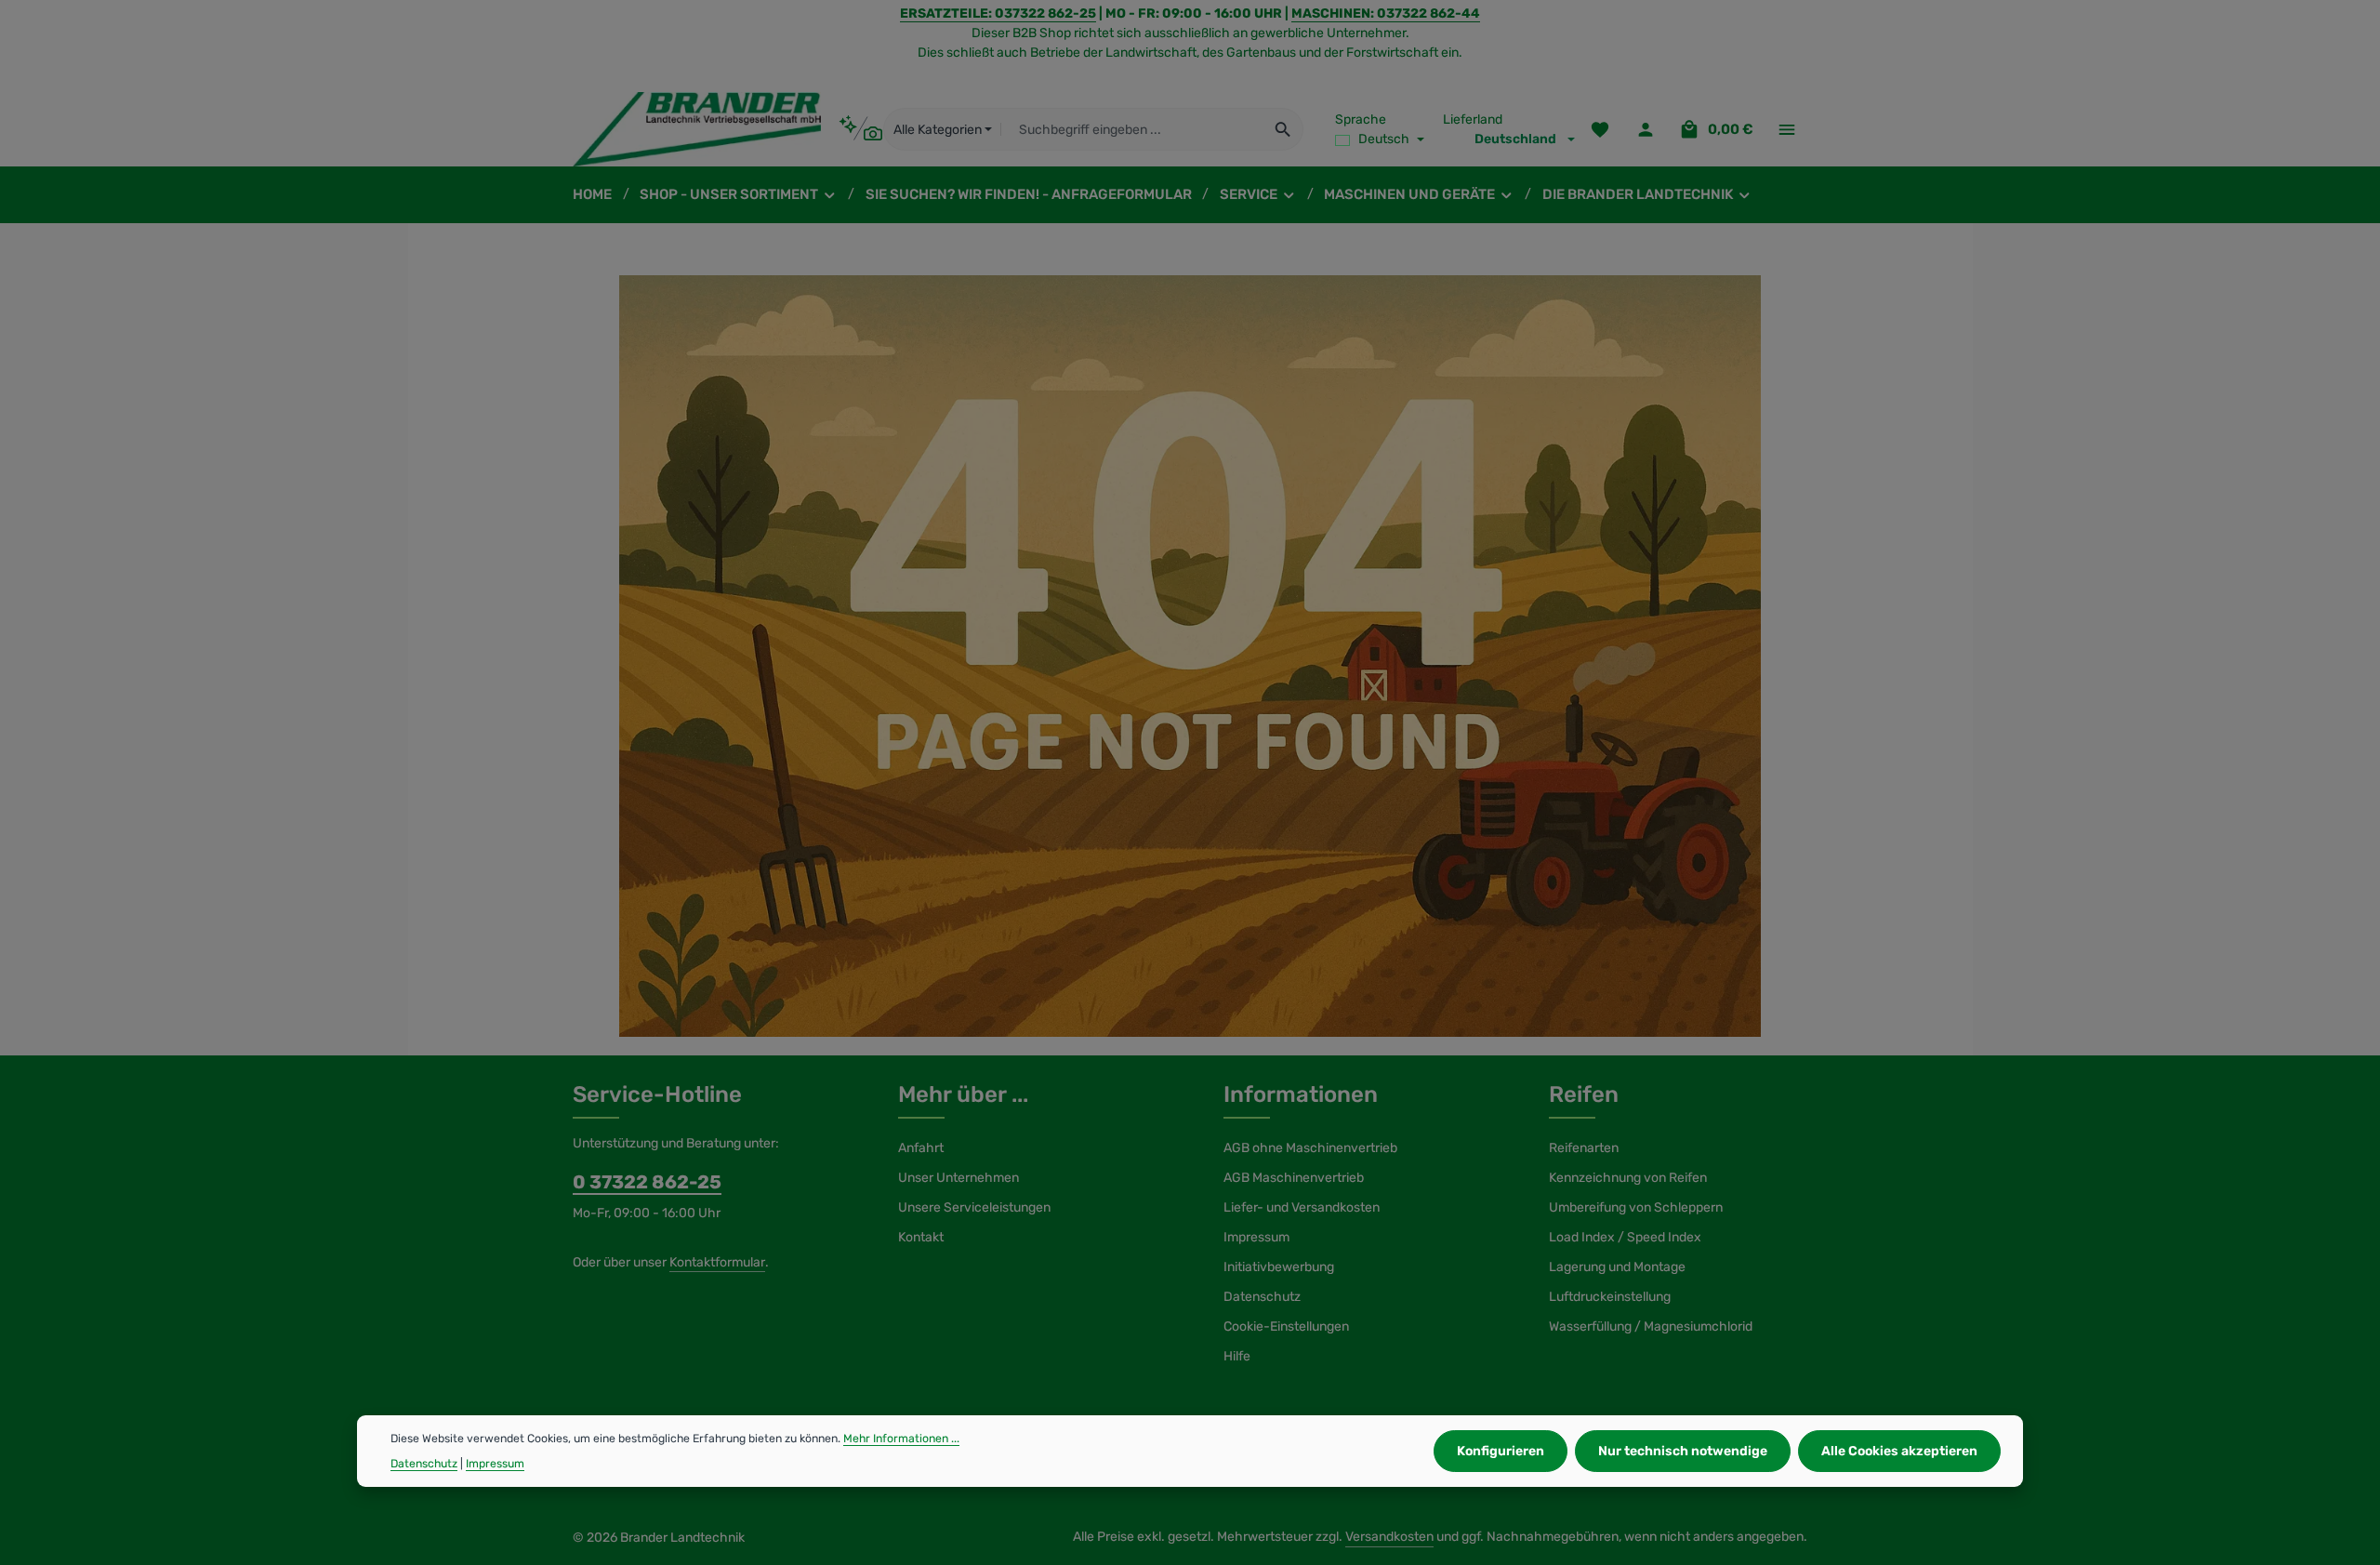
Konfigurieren (1501, 1451)
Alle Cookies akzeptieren (1899, 1451)
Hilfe (1237, 1356)
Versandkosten (1389, 1537)
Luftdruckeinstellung (1610, 1297)
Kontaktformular (717, 1262)
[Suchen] (1283, 129)
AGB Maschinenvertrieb (1294, 1178)
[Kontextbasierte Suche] (860, 129)
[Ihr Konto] (1645, 130)
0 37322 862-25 (647, 1182)
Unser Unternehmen (959, 1178)
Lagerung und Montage (1617, 1267)
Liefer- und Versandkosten (1302, 1207)
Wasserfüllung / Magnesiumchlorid (1651, 1326)
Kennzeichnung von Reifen (1628, 1178)
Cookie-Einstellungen (1286, 1326)
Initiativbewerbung (1279, 1267)
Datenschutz (1262, 1297)
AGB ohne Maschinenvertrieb (1310, 1148)
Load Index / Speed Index (1625, 1237)
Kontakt (921, 1237)
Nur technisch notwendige (1683, 1451)
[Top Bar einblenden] (1786, 130)
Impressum (1256, 1237)
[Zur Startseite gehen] (697, 129)
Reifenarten (1584, 1148)
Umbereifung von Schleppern (1636, 1207)
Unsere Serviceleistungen (974, 1207)
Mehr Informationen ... (901, 1439)
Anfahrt (921, 1148)
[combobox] (1132, 129)
